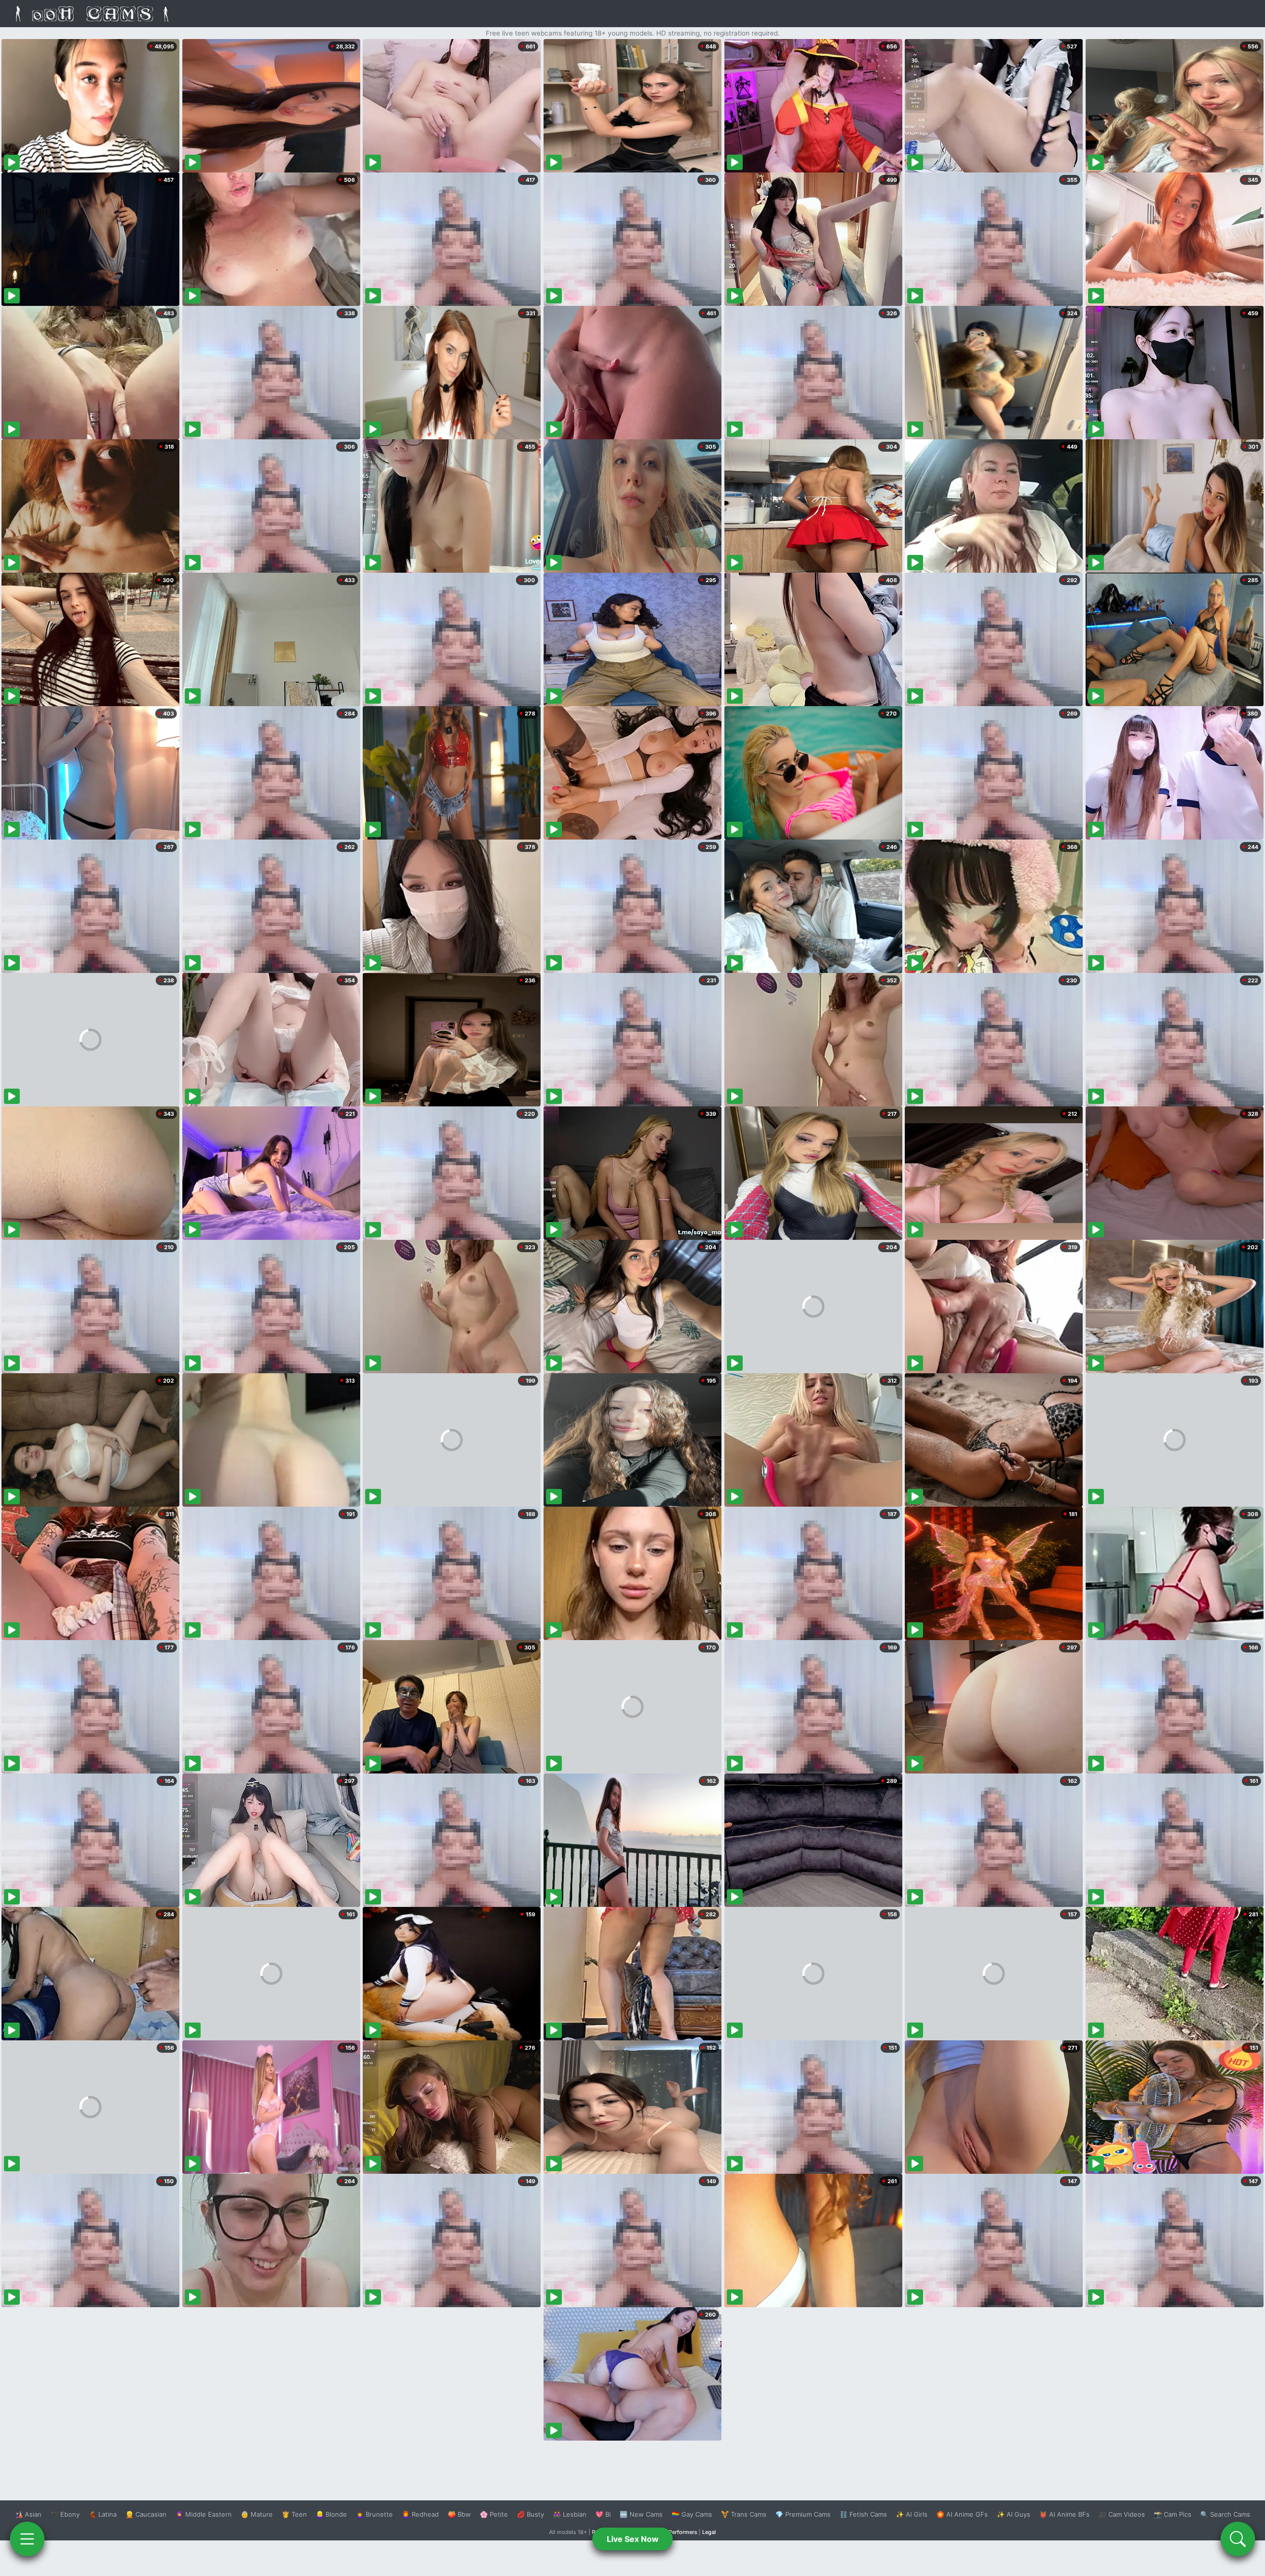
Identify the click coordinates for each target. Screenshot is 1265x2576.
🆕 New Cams (641, 2514)
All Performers (679, 2532)
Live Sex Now (633, 2539)
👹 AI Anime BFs (1064, 2514)
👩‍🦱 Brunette (374, 2514)
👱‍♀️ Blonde (331, 2514)
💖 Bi (603, 2514)
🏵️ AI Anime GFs (962, 2514)
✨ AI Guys (1013, 2514)
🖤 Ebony (65, 2514)
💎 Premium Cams (803, 2514)
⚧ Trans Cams (744, 2514)
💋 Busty (530, 2514)
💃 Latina (103, 2514)
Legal (709, 2532)
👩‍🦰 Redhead (420, 2514)
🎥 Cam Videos (1122, 2514)
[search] (1238, 2539)
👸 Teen (294, 2514)
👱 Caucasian (146, 2514)
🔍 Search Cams (1225, 2514)
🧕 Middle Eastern (204, 2514)
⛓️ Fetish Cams (863, 2514)
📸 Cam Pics (1173, 2514)
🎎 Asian (28, 2514)
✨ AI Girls (912, 2514)
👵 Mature (257, 2514)
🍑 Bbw (459, 2514)
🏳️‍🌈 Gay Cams (692, 2514)
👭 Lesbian (570, 2514)
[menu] (27, 2539)
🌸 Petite (494, 2514)
